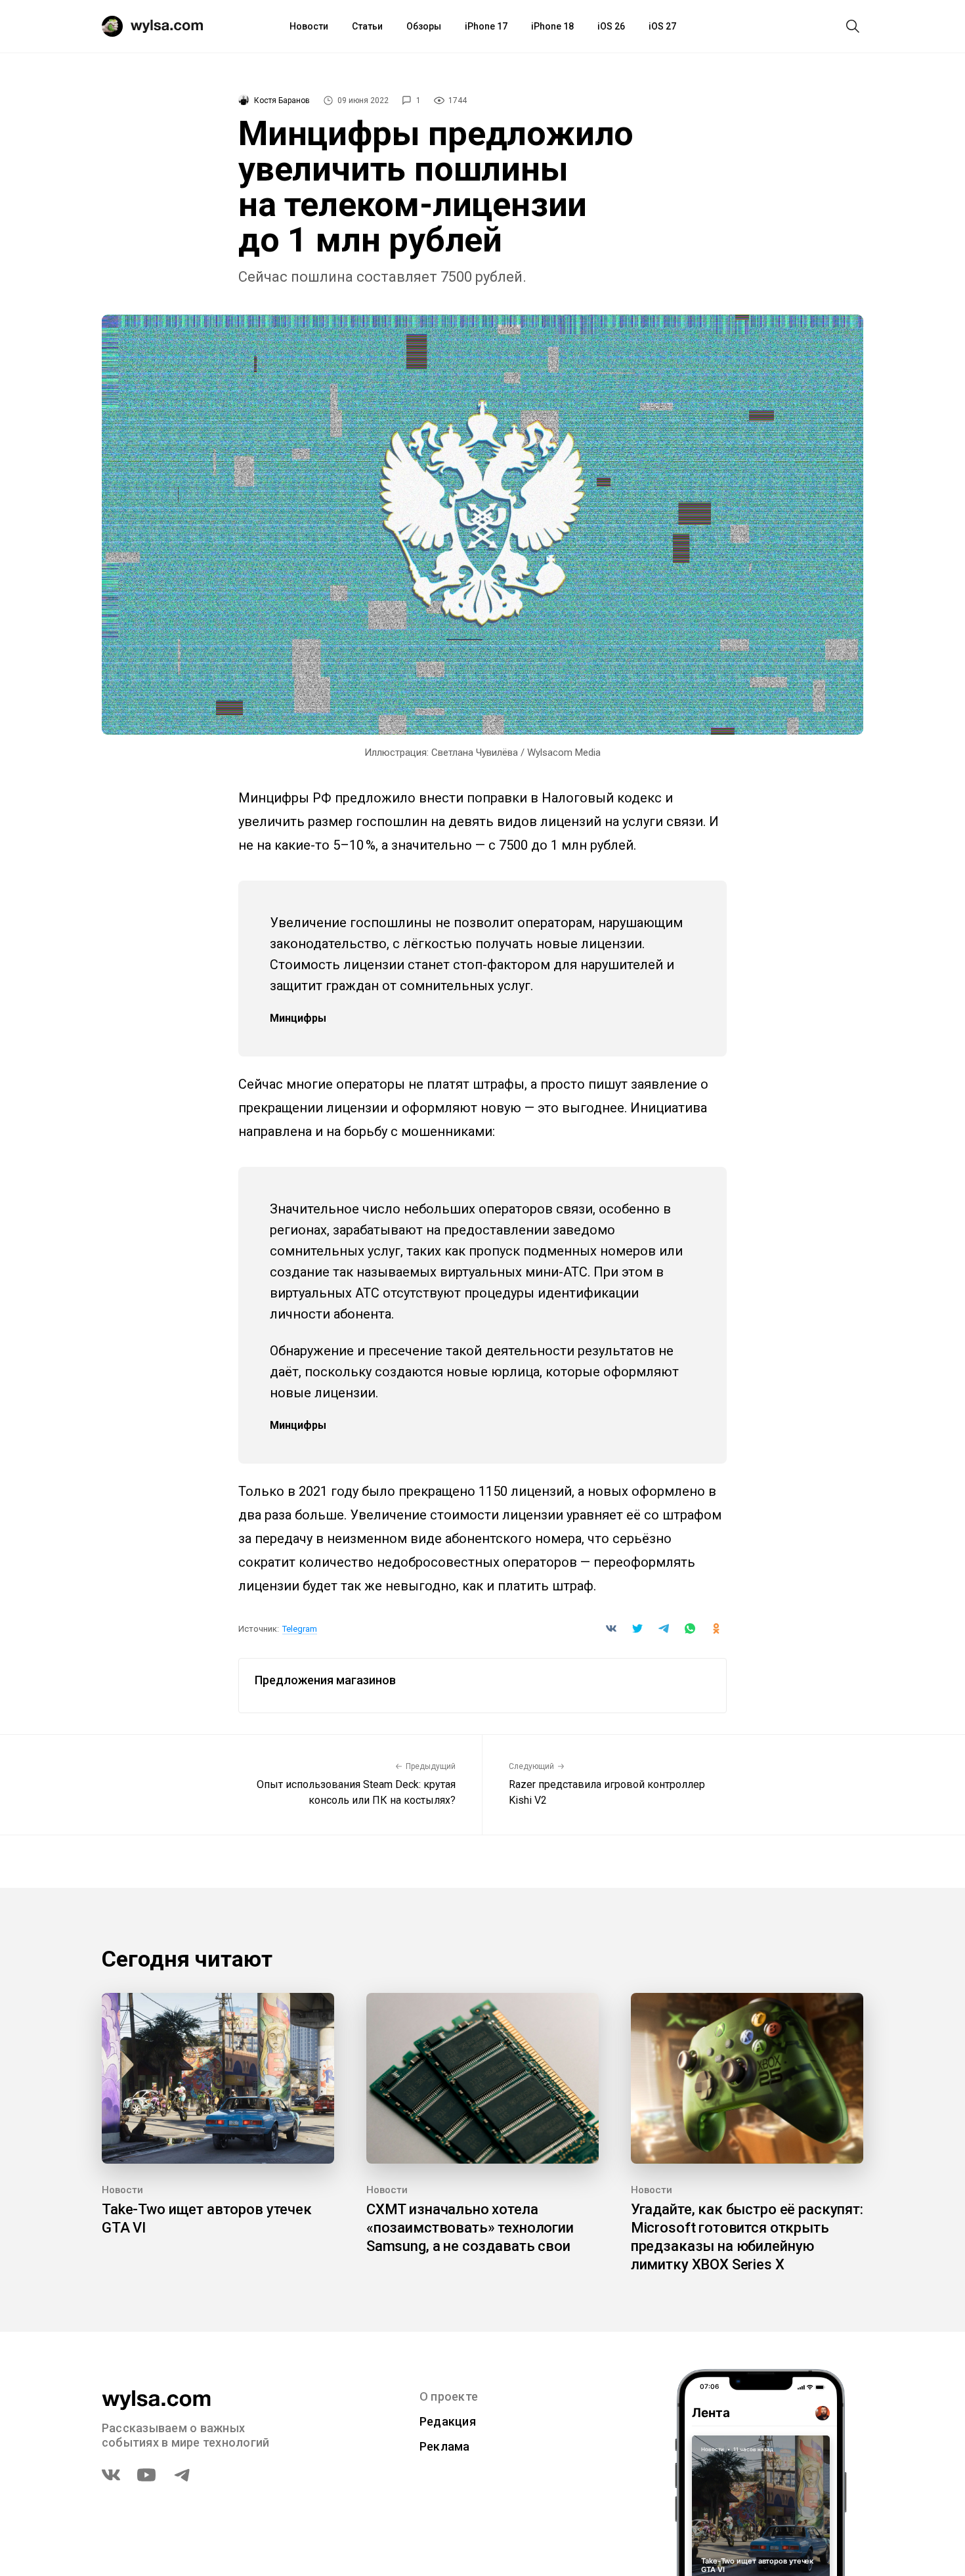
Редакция (448, 2421)
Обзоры (424, 26)
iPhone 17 (486, 26)
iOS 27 (662, 26)
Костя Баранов (282, 100)
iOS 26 (611, 26)
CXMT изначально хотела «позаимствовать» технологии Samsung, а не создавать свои (470, 2228)
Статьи (367, 26)
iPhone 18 (552, 26)
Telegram (300, 1629)
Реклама (445, 2446)
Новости (309, 26)
